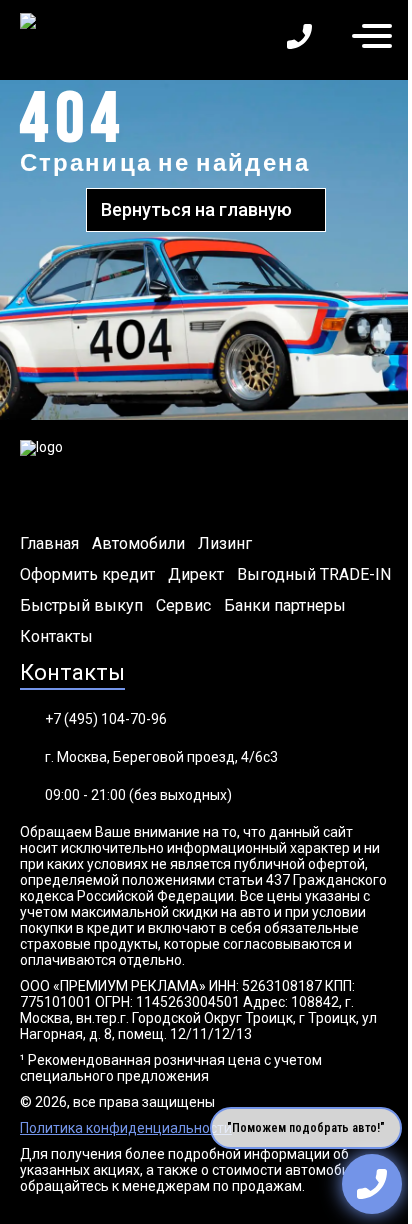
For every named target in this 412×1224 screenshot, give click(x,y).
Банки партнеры (285, 606)
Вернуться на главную (196, 209)
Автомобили (138, 544)
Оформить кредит (87, 575)
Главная (49, 544)
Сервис (183, 606)
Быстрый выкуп (81, 606)
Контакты (56, 637)
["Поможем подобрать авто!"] (372, 1184)
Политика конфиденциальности (126, 1128)
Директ (196, 575)
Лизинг (225, 544)
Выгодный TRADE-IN (314, 575)
